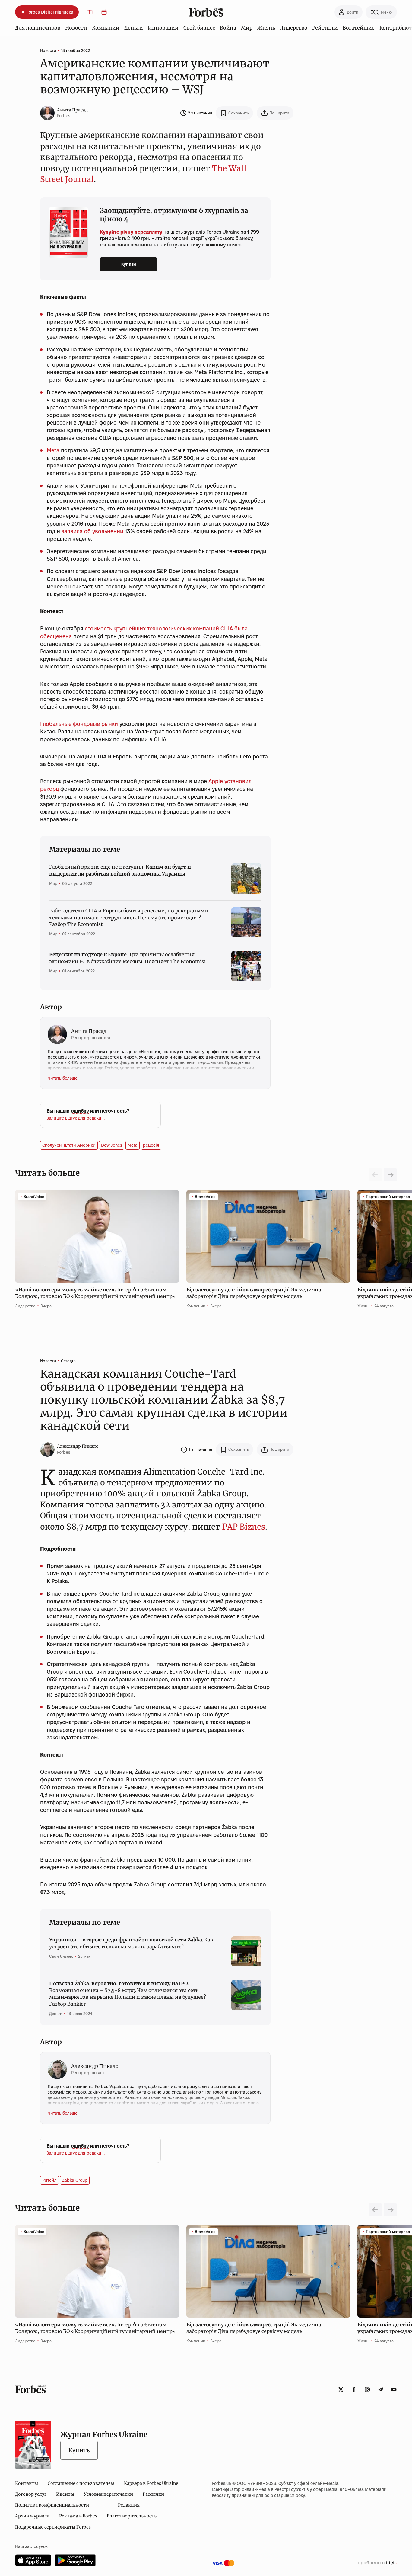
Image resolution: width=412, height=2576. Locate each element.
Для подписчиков (38, 28)
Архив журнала (32, 2516)
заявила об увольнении (92, 531)
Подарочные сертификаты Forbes (53, 2527)
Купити (129, 264)
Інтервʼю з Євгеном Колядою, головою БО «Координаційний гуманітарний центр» (96, 1293)
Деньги (134, 28)
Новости (76, 28)
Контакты (27, 2483)
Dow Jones (112, 1145)
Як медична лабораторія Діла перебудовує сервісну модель (254, 1293)
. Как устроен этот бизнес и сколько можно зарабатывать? (131, 1943)
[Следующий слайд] (390, 1175)
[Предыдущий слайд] (375, 2210)
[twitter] (341, 2389)
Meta (53, 450)
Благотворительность (132, 2516)
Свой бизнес (199, 28)
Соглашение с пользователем (81, 2483)
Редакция (129, 2505)
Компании (106, 28)
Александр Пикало (78, 1446)
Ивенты (65, 2494)
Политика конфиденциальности (52, 2505)
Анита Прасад (72, 110)
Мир (247, 28)
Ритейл (49, 2180)
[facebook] (354, 2389)
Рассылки (153, 2494)
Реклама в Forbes (78, 2516)
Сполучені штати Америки (69, 1145)
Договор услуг (31, 2494)
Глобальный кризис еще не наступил (120, 870)
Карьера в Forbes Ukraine (151, 2483)
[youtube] (394, 2389)
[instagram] (367, 2389)
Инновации (163, 28)
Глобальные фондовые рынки (79, 724)
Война (228, 28)
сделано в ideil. (377, 2563)
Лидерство (294, 28)
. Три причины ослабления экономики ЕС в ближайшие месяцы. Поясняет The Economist (127, 958)
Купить (79, 2450)
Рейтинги (325, 28)
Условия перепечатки (108, 2494)
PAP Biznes (244, 1527)
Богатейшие (359, 28)
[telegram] (381, 2389)
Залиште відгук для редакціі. (76, 1118)
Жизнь (266, 28)
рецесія (151, 1145)
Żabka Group (75, 2180)
